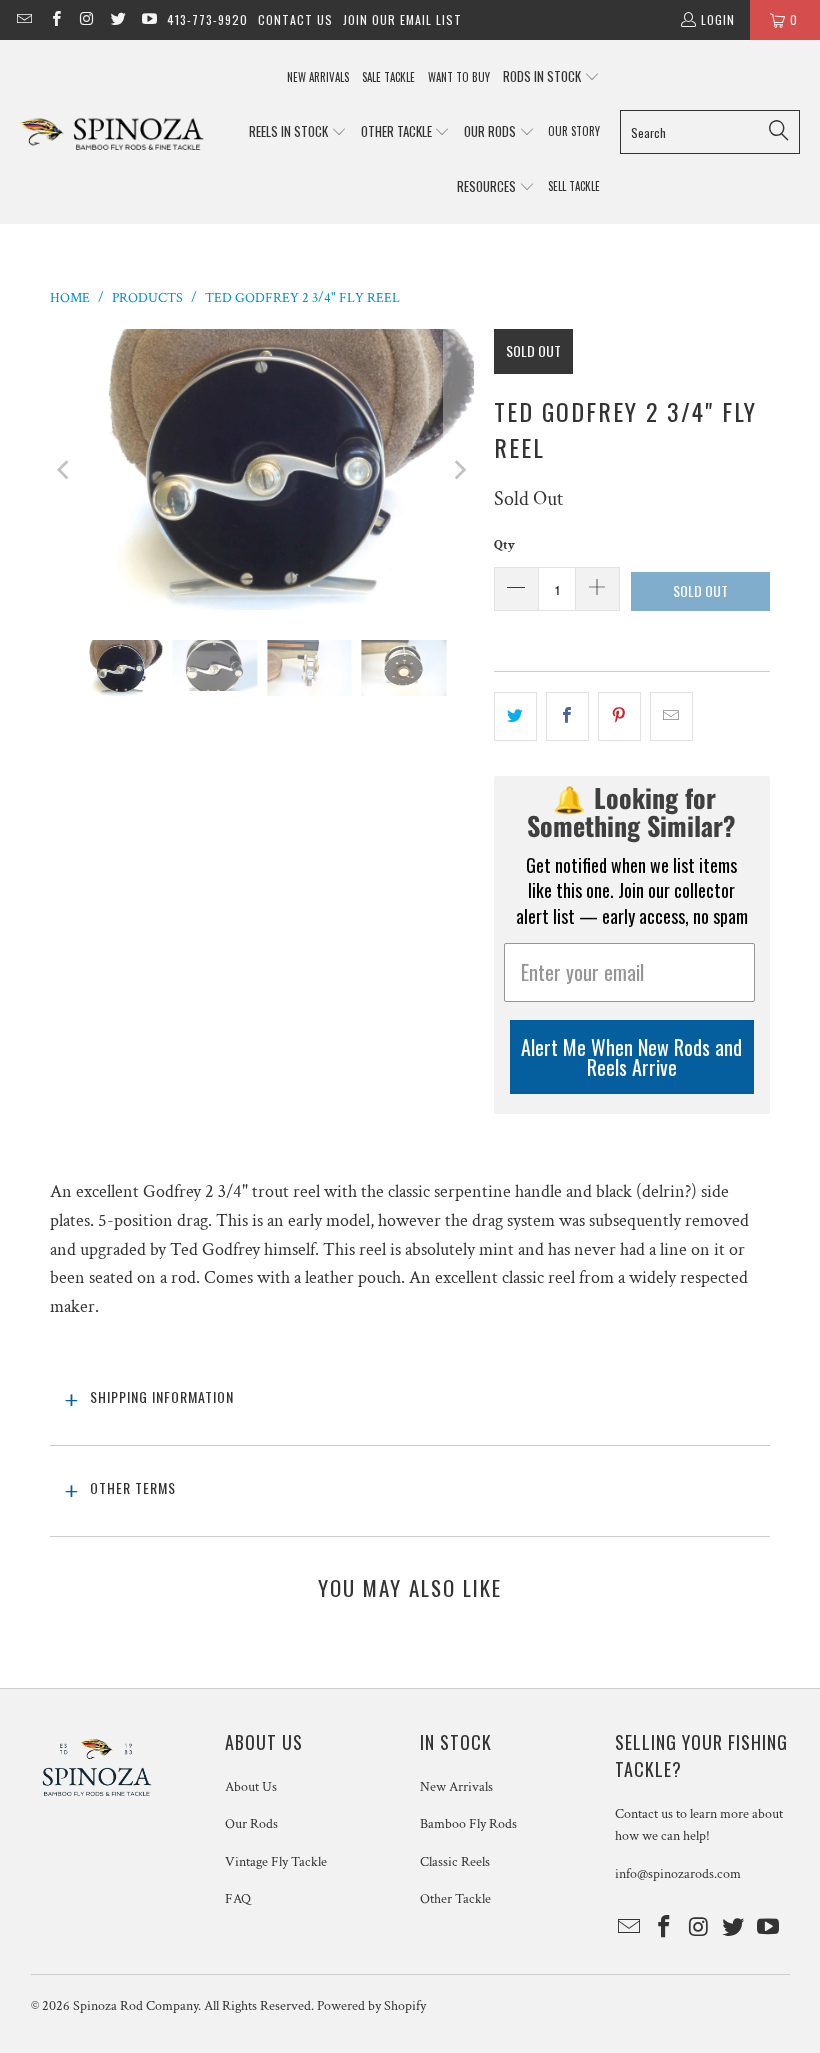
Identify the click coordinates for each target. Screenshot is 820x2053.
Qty (504, 545)
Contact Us (295, 19)
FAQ (238, 1899)
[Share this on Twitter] (515, 716)
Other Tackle (455, 1899)
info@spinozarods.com (678, 1874)
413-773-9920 (207, 19)
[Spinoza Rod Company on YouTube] (148, 19)
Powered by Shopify (371, 2006)
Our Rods (251, 1824)
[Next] (459, 469)
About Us (251, 1787)
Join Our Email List (402, 19)
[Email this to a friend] (671, 716)
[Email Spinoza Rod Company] (23, 19)
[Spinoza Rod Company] (112, 132)
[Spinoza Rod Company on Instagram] (86, 19)
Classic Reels (455, 1862)
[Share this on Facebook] (567, 716)
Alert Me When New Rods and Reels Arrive (631, 1057)
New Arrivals (456, 1787)
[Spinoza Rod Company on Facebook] (54, 19)
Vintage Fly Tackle (276, 1862)
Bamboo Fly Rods (468, 1824)
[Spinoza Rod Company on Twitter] (117, 19)
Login (718, 19)
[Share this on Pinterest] (619, 716)
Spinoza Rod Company (135, 2006)
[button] (551, 77)
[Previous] (65, 469)
